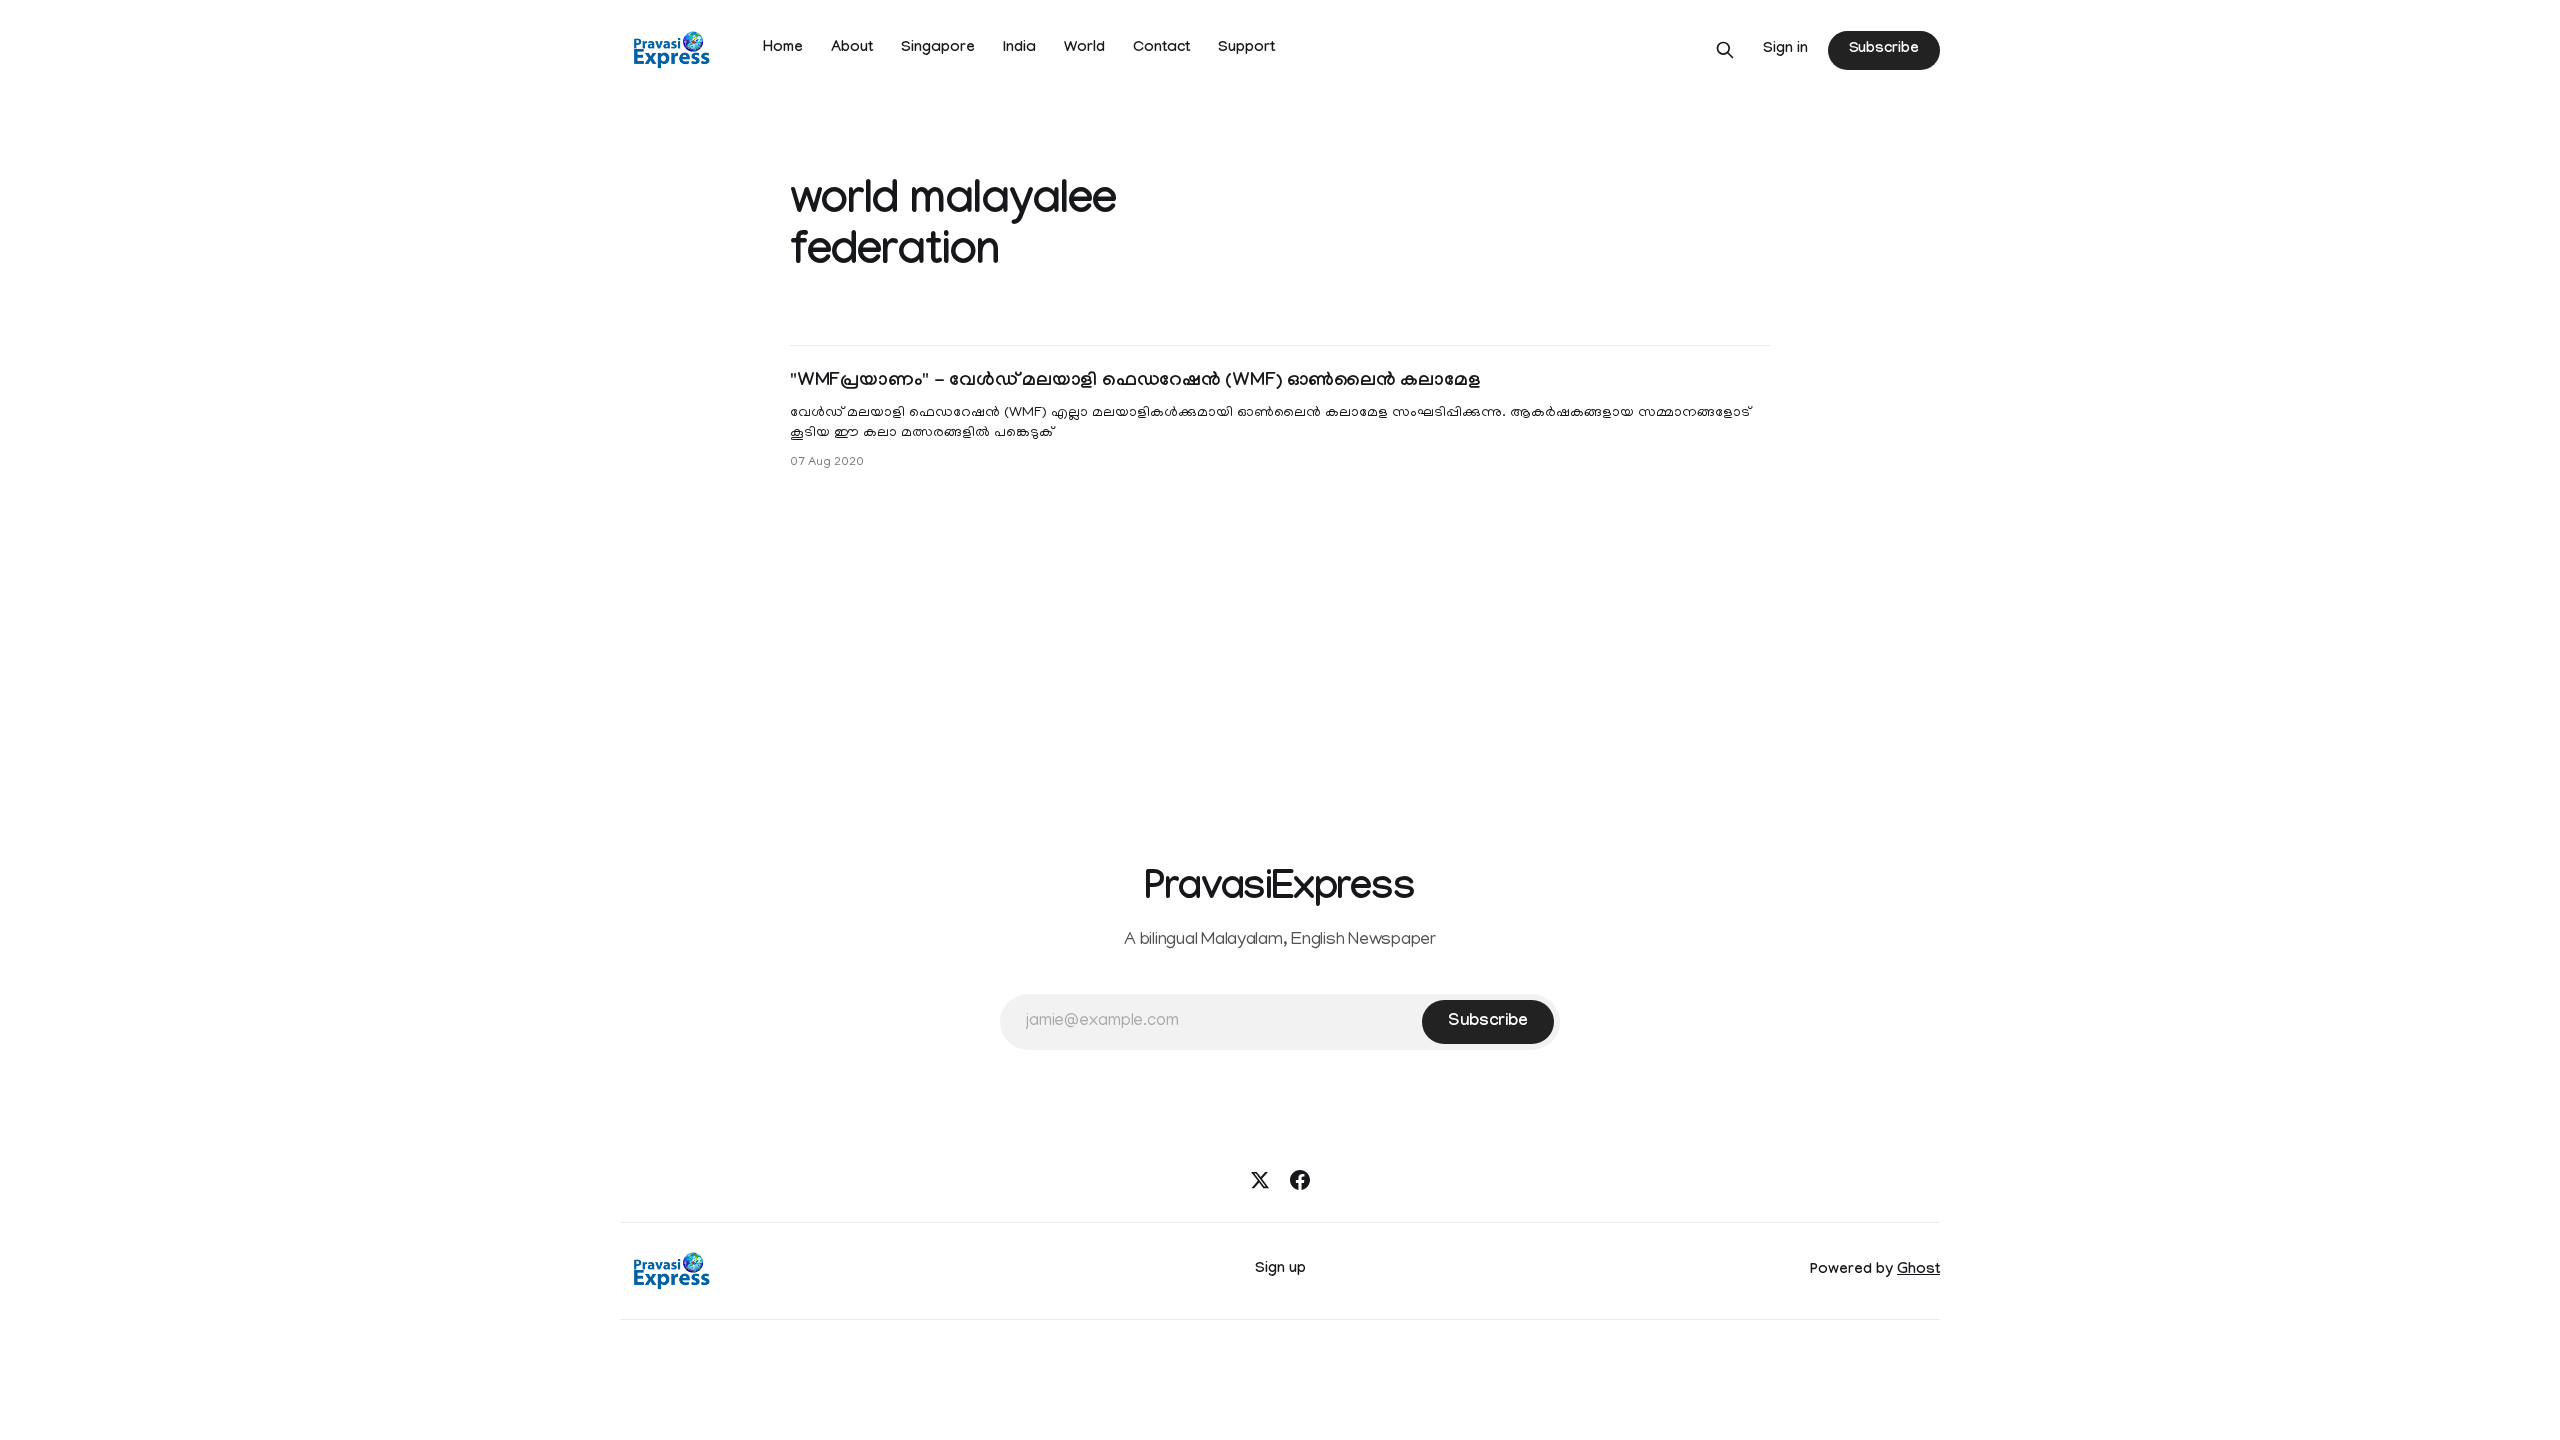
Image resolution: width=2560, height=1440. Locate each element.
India (1019, 49)
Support (1246, 49)
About (852, 49)
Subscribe (1884, 50)
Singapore (938, 49)
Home (783, 49)
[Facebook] (1300, 1180)
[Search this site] (1725, 50)
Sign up (1280, 1270)
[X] (1260, 1180)
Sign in (1785, 50)
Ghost (1918, 1271)
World (1084, 49)
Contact (1161, 49)
